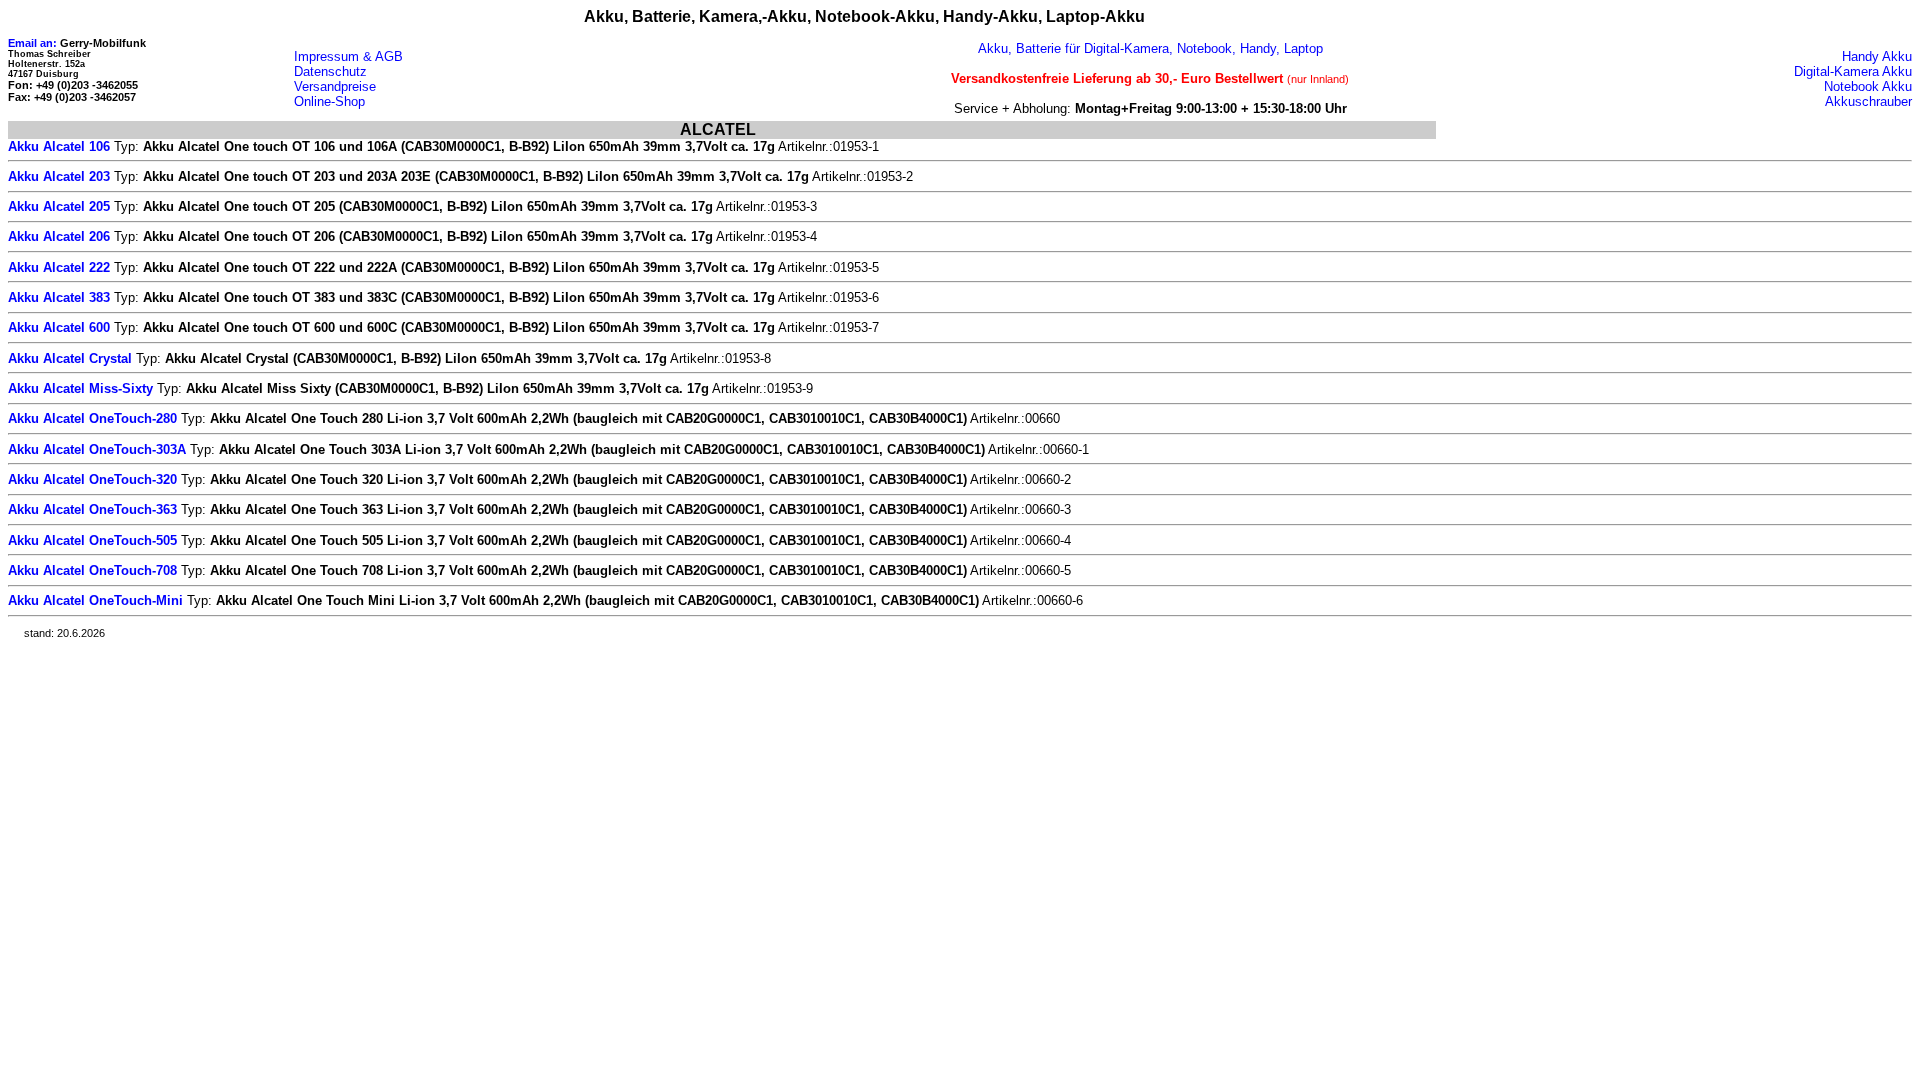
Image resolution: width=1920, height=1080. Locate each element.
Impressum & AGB (348, 56)
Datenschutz (330, 71)
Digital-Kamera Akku (1853, 71)
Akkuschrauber (1868, 101)
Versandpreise (335, 86)
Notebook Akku (1868, 86)
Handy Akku (1877, 56)
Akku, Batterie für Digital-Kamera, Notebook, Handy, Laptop (1150, 48)
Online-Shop (329, 101)
